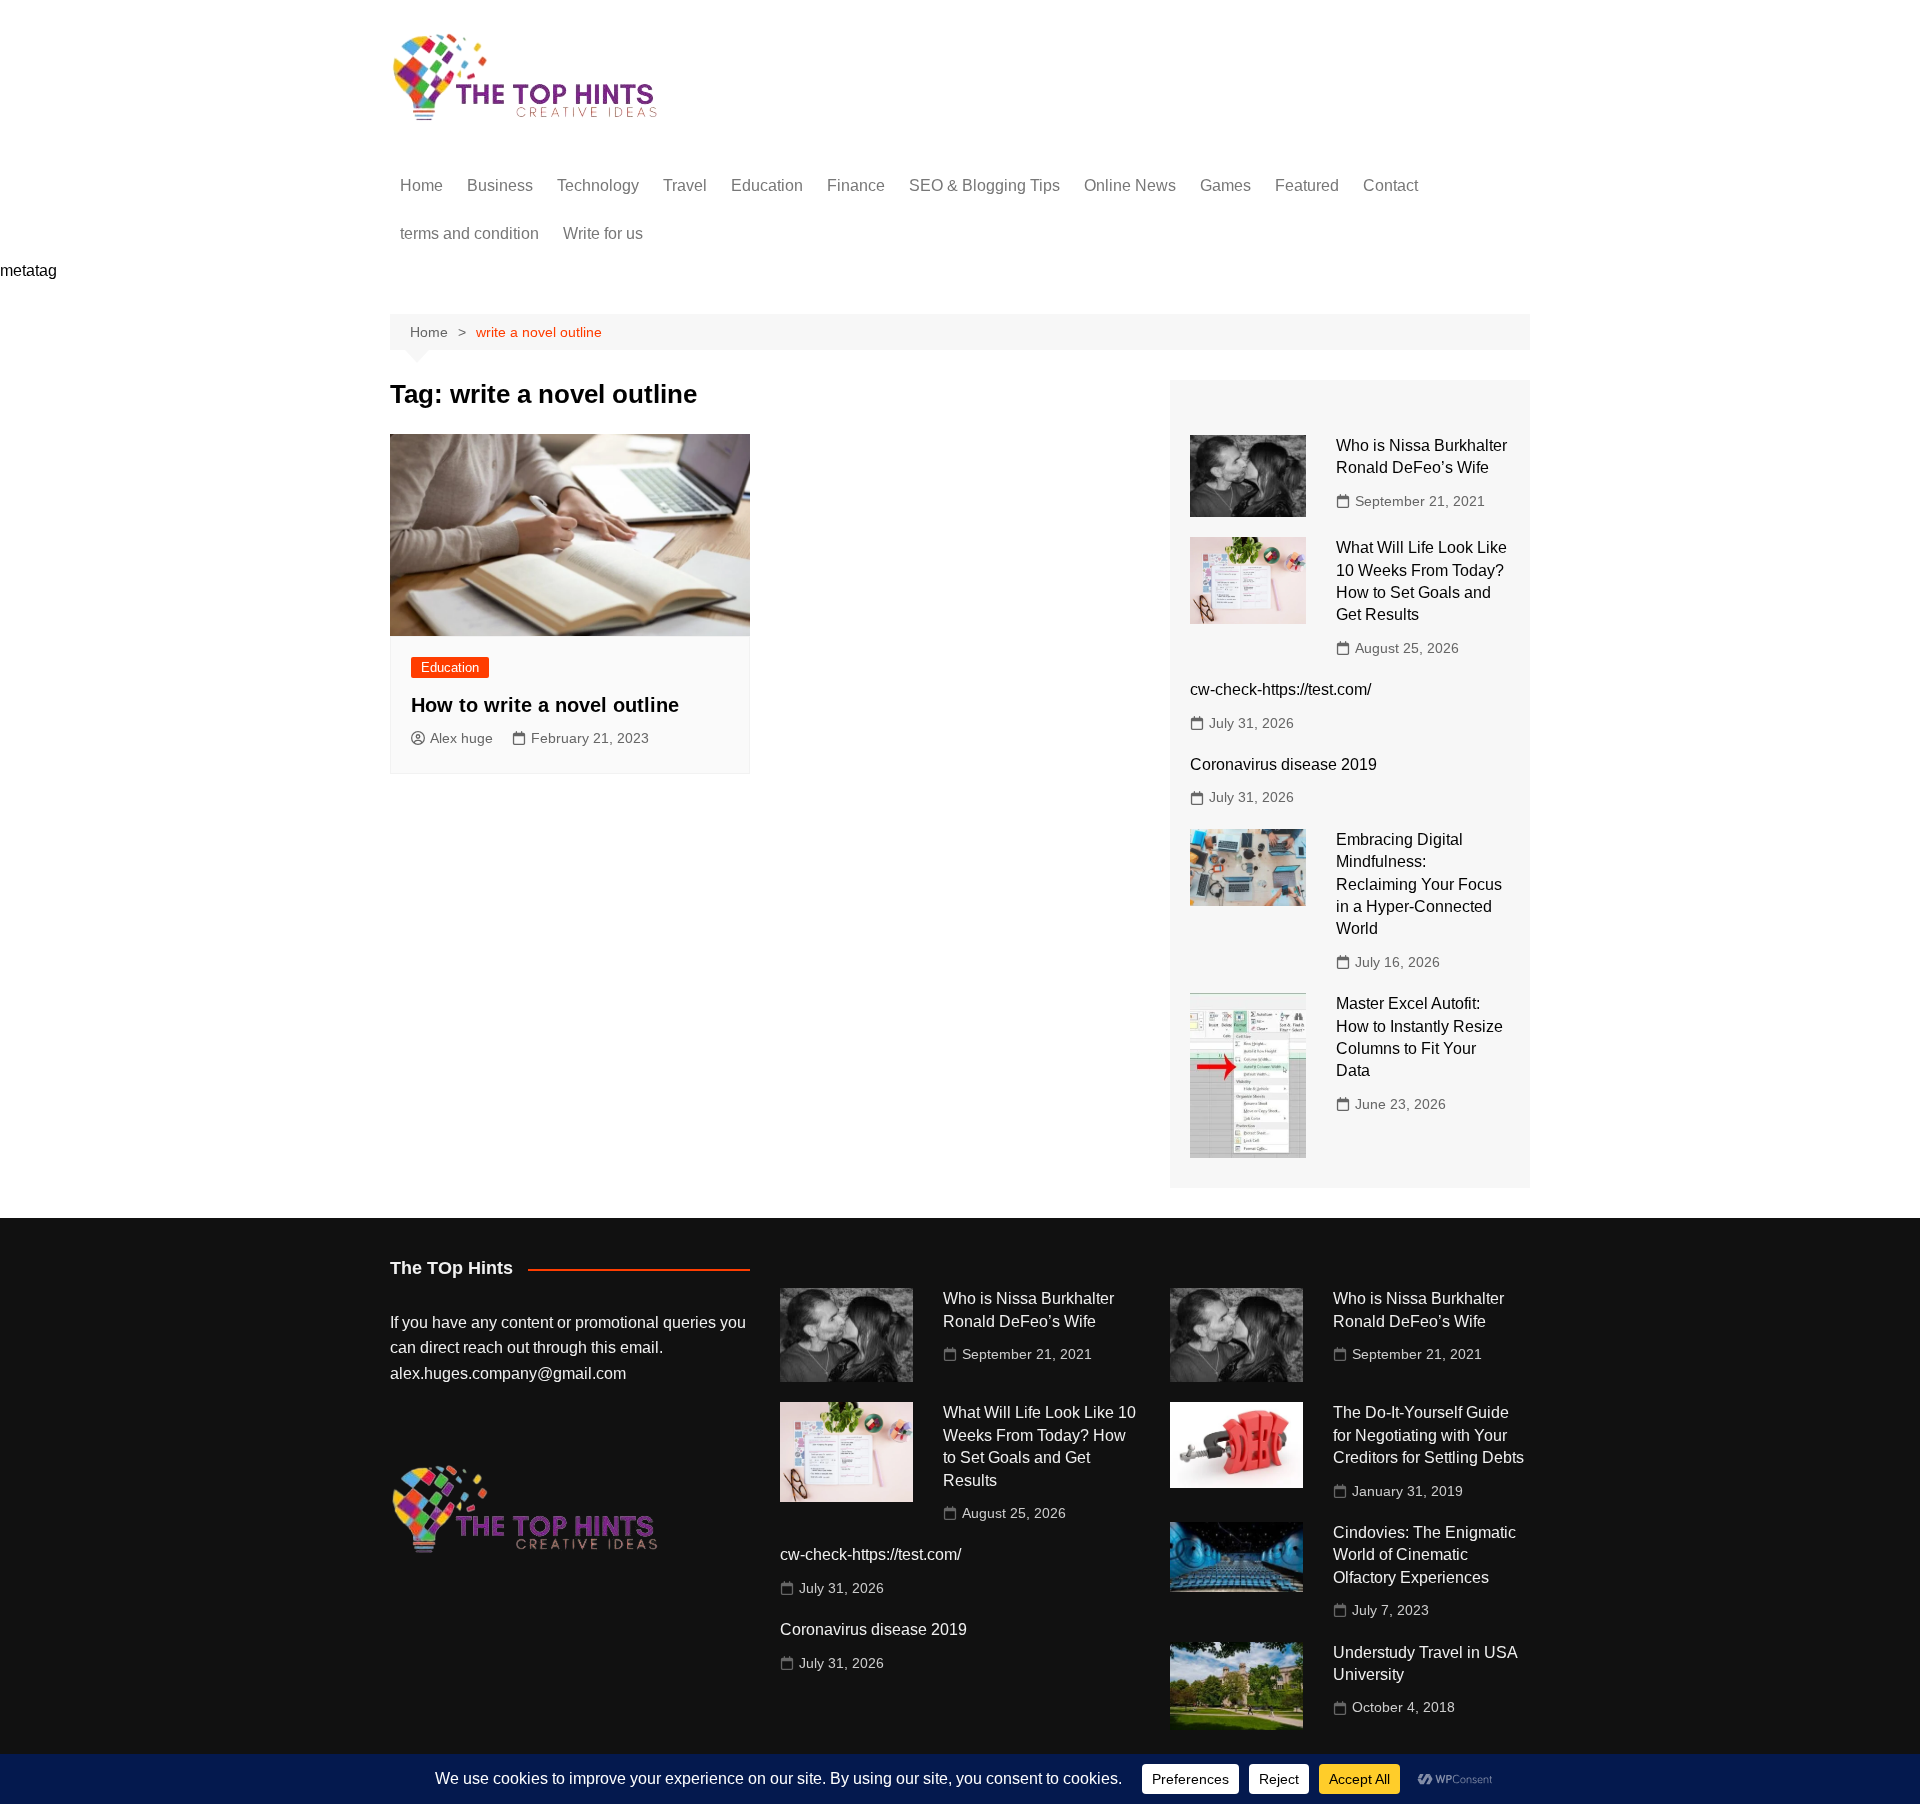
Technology (598, 185)
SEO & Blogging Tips (984, 185)
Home (421, 185)
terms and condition (469, 233)
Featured (1307, 185)
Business (500, 185)
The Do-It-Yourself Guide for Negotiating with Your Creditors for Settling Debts (1428, 1435)
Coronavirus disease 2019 (1283, 764)
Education (767, 185)
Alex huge (461, 738)
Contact (1390, 185)
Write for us (603, 233)
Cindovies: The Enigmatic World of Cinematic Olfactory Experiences (1424, 1555)
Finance (856, 185)
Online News (1130, 185)
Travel (685, 185)
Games (1225, 185)
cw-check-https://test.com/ (1280, 689)
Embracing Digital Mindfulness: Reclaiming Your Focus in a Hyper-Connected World (1419, 884)
